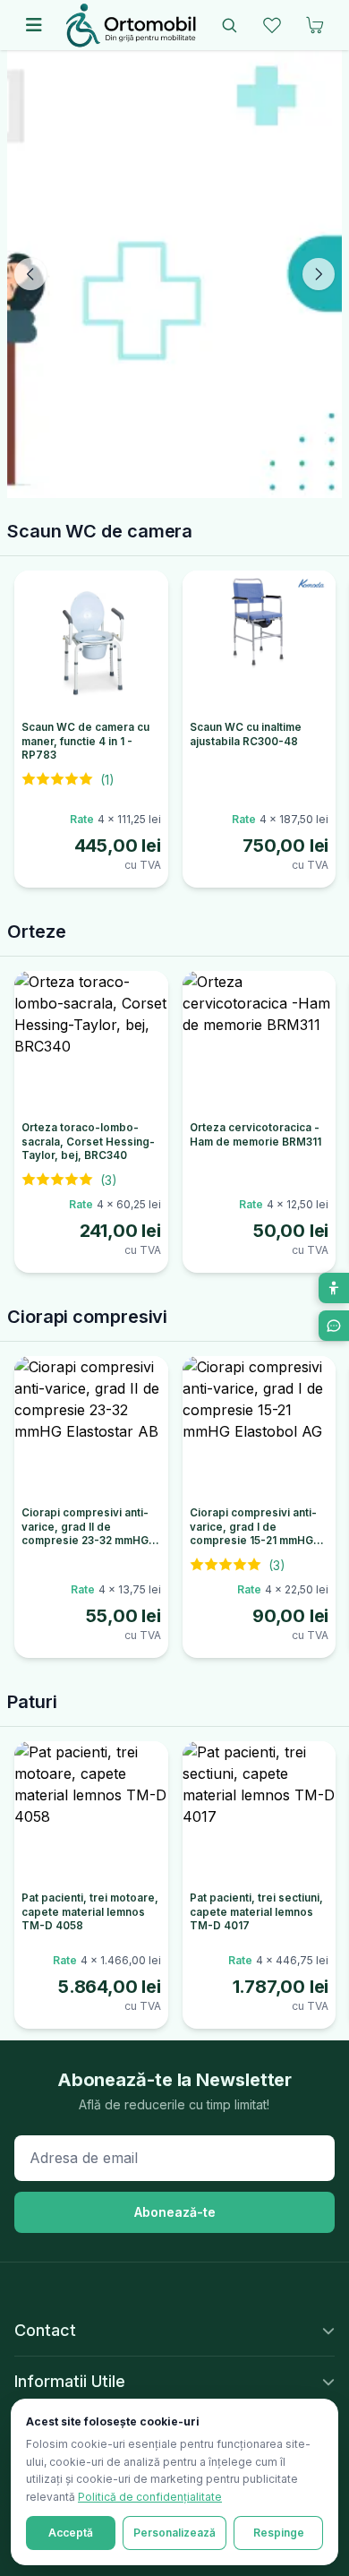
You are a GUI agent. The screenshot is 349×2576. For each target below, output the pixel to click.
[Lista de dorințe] (272, 25)
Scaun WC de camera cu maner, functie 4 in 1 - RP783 (85, 741)
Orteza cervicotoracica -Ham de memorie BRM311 (255, 1135)
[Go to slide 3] (191, 483)
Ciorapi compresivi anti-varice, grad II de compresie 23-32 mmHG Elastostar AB (85, 1534)
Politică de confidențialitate (150, 2497)
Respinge (279, 2533)
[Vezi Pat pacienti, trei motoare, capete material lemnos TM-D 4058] (91, 1813)
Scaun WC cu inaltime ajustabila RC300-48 (246, 734)
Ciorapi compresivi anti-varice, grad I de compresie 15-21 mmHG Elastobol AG (253, 1534)
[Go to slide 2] (174, 483)
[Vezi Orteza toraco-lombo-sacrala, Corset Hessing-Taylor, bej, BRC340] (91, 1043)
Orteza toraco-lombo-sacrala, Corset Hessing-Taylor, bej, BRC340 (88, 1142)
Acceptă (71, 2533)
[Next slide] (319, 274)
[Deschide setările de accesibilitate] (334, 1288)
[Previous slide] (30, 274)
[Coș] (315, 25)
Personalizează (174, 2533)
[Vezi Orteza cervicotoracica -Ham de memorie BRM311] (260, 1043)
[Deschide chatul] (334, 1326)
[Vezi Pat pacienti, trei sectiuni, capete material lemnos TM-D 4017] (260, 1813)
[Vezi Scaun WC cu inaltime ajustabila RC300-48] (260, 642)
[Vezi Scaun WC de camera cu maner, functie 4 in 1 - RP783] (91, 642)
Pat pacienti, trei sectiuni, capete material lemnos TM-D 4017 (256, 1912)
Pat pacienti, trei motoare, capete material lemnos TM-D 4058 (90, 1912)
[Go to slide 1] (158, 483)
